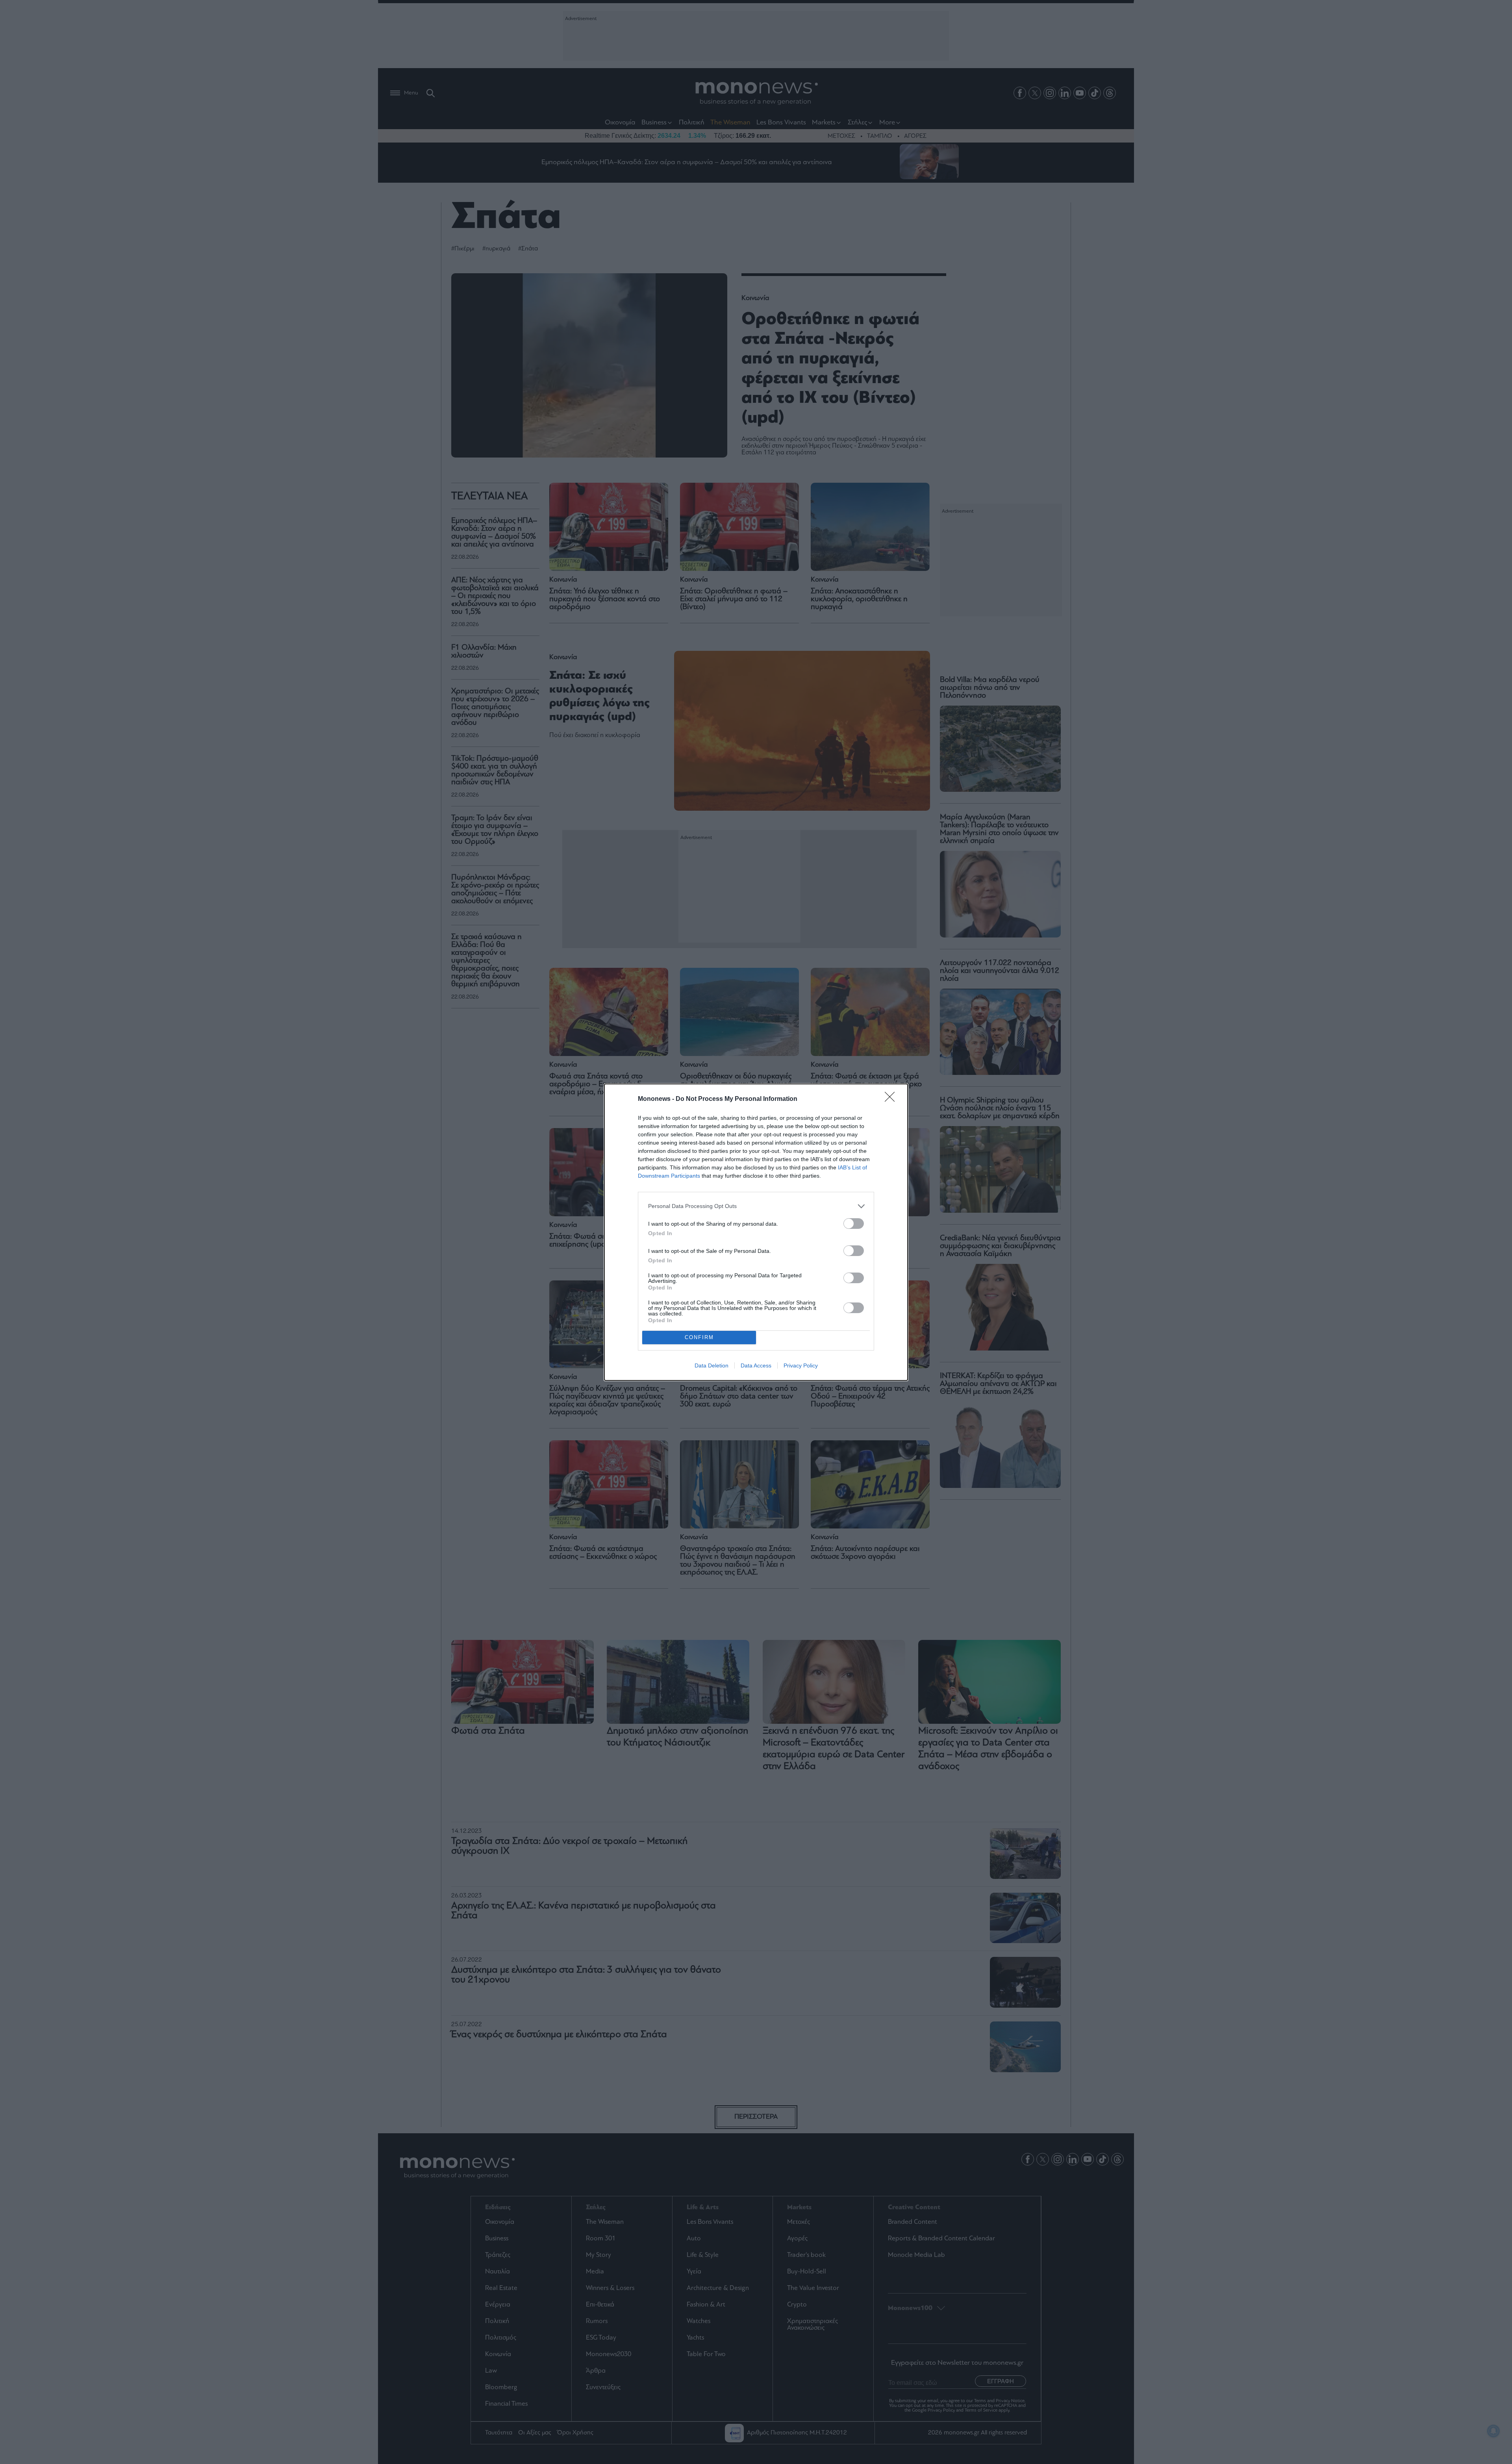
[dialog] (756, 1232)
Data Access (756, 1365)
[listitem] (756, 1206)
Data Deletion (712, 1365)
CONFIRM (699, 1337)
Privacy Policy (801, 1365)
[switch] (854, 1224)
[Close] (892, 1099)
